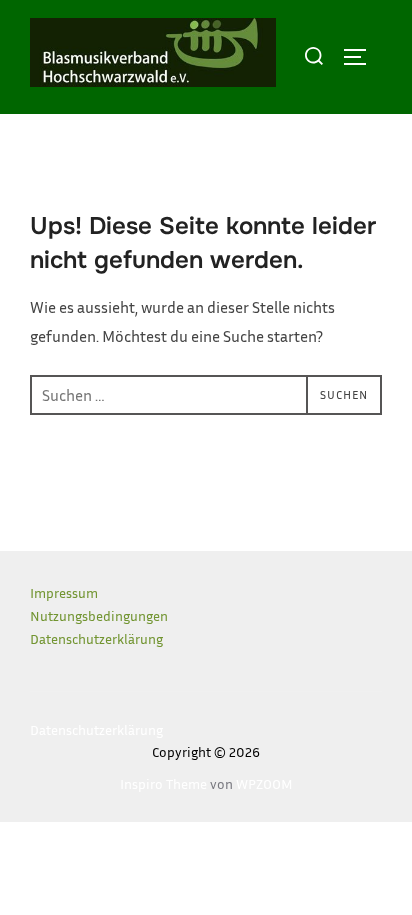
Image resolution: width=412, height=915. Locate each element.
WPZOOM (264, 783)
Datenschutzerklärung (96, 638)
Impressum (64, 592)
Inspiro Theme (163, 783)
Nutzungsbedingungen (99, 615)
